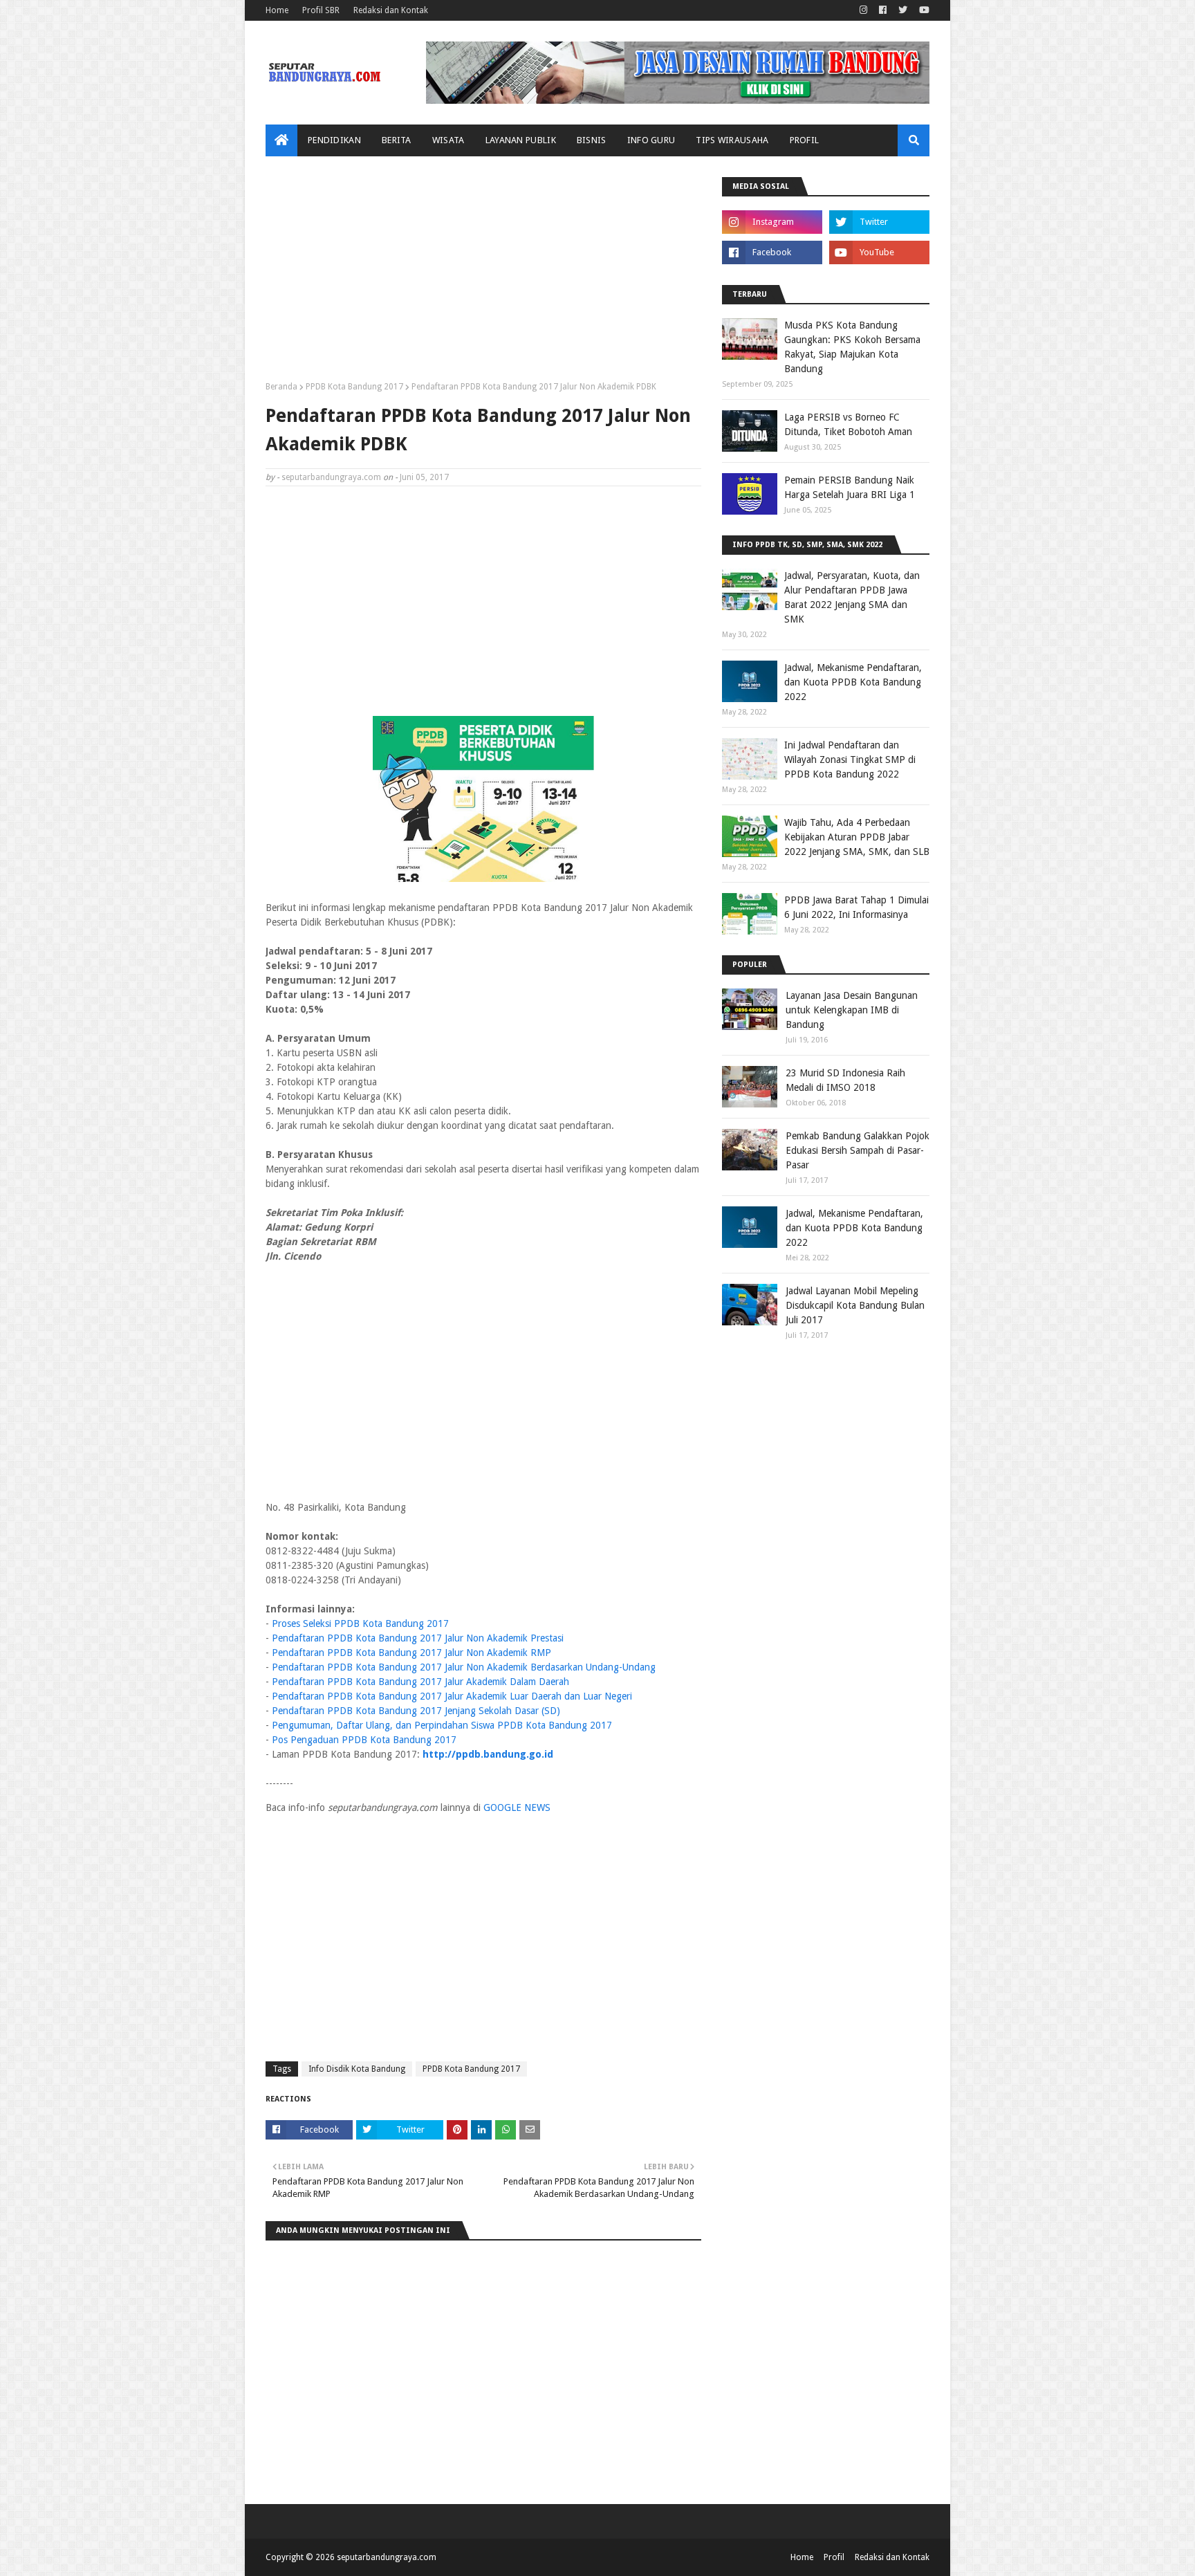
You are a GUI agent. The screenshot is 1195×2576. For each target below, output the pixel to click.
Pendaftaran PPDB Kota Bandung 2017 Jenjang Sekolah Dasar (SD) (416, 1711)
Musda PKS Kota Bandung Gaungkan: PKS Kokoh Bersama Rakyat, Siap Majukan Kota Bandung (852, 347)
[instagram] (863, 10)
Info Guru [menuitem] (651, 140)
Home (277, 10)
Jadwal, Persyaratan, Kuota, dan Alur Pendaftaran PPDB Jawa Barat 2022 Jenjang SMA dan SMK (852, 597)
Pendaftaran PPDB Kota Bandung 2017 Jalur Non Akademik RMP (411, 1653)
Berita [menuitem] (397, 140)
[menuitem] (281, 140)
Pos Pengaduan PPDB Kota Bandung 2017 (364, 1740)
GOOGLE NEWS (517, 1807)
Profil (834, 2557)
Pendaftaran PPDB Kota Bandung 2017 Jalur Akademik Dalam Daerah (420, 1682)
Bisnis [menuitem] (592, 140)
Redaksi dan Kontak (391, 10)
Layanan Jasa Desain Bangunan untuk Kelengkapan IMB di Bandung (852, 1010)
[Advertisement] (483, 274)
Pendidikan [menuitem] (334, 140)
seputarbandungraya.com (331, 477)
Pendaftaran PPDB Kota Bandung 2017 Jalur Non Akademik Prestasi (418, 1638)
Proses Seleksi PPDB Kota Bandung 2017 (360, 1623)
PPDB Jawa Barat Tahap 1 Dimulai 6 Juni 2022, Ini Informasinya (856, 907)
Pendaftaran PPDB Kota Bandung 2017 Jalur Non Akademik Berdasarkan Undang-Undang (464, 1667)
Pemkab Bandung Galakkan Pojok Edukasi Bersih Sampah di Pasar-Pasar (858, 1150)
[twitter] (903, 10)
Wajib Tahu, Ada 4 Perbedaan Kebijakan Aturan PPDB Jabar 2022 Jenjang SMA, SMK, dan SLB (857, 837)
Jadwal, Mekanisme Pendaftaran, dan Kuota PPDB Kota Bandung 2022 (853, 682)
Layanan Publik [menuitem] (521, 140)
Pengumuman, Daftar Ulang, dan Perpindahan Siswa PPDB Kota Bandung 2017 (442, 1725)
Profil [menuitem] (805, 140)
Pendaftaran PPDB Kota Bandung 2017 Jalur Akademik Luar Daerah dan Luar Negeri (452, 1696)
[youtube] (923, 10)
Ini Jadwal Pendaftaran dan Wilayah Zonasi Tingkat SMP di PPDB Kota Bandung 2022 (850, 760)
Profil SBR (321, 10)
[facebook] (883, 10)
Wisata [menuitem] (448, 140)
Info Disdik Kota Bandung (357, 2069)
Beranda (281, 387)
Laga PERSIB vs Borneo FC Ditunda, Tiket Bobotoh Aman (848, 424)
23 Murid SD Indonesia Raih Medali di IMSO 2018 (845, 1080)
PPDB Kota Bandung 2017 (354, 387)
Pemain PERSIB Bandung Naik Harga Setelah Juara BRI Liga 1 (850, 487)
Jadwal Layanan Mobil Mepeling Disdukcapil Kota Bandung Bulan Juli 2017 (855, 1305)
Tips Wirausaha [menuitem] (732, 140)
